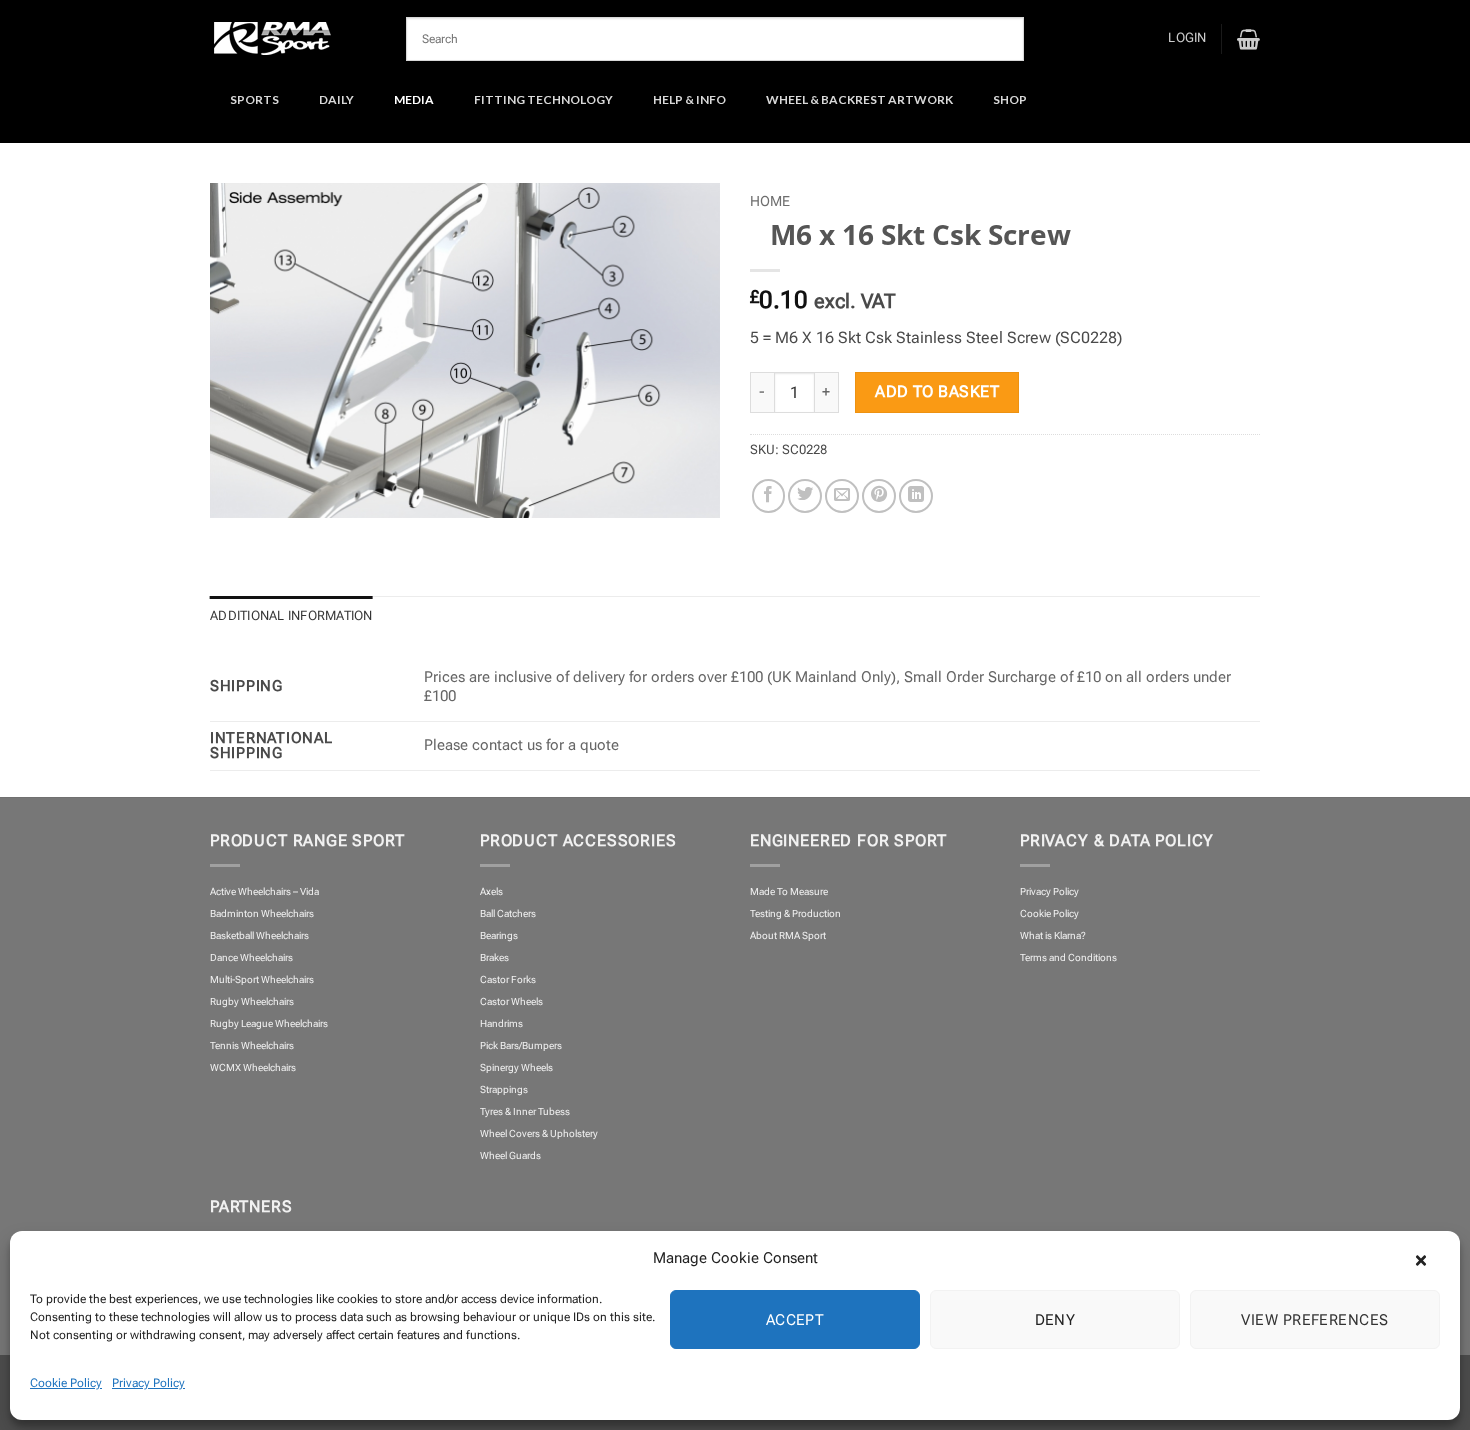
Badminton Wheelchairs (262, 913)
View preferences (1314, 1320)
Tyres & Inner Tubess (525, 1111)
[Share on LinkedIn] (916, 496)
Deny (1055, 1320)
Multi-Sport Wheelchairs (262, 979)
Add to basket (937, 391)
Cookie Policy (66, 1383)
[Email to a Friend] (842, 496)
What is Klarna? (1053, 935)
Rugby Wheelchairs (252, 1001)
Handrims (501, 1023)
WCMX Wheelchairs (253, 1067)
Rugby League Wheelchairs (269, 1023)
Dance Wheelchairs (251, 957)
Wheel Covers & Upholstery (539, 1133)
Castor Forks (508, 979)
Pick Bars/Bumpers (521, 1045)
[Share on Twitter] (805, 496)
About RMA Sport (788, 935)
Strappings (504, 1089)
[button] (1430, 1258)
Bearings (499, 935)
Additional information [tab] (291, 615)
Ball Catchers (508, 913)
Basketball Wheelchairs (259, 935)
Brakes (494, 957)
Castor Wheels (511, 1001)
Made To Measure (789, 891)
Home (770, 201)
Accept (795, 1320)
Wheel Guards (510, 1155)
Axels (491, 891)
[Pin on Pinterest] (879, 496)
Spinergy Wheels (516, 1067)
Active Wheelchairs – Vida (264, 891)
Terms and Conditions (1068, 957)
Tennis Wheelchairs (252, 1045)
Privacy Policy (148, 1383)
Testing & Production (795, 913)
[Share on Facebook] (769, 496)
